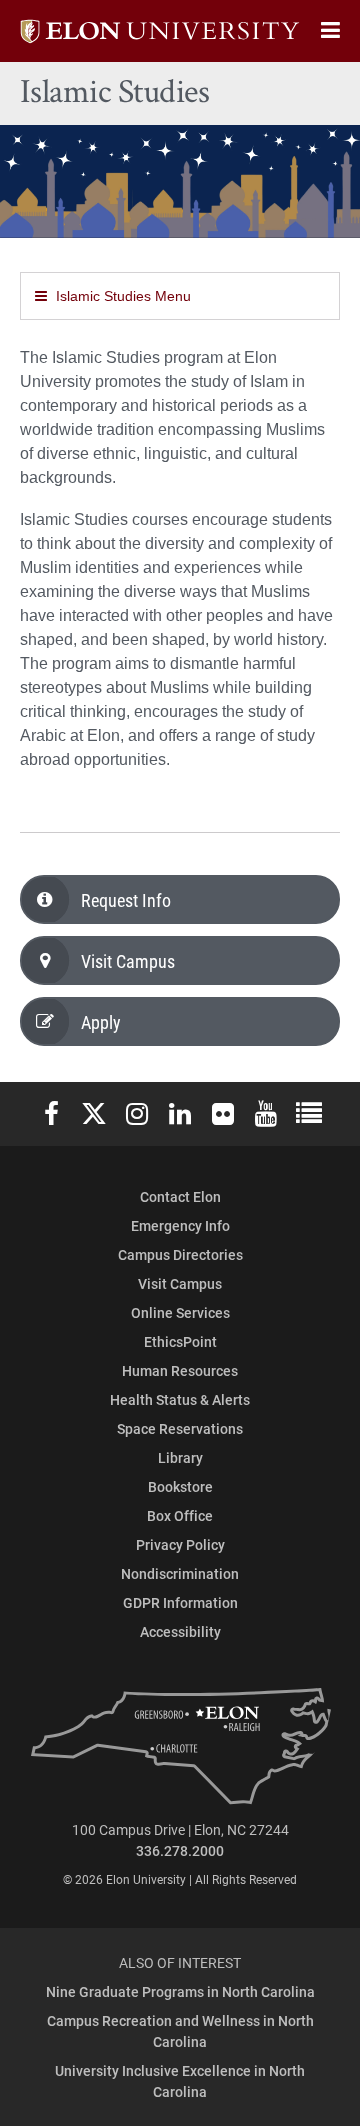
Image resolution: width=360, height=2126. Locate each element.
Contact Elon (180, 1196)
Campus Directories (180, 1254)
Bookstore (180, 1486)
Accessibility (180, 1631)
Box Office (180, 1515)
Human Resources (180, 1370)
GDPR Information (180, 1602)
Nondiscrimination (180, 1573)
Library (180, 1457)
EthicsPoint (180, 1341)
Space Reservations (180, 1428)
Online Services (180, 1312)
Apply (101, 1022)
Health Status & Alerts (180, 1399)
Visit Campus (128, 961)
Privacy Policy (180, 1544)
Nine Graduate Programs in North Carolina (180, 1991)
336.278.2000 (180, 1850)
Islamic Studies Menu (123, 296)
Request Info (126, 900)
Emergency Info (180, 1225)
